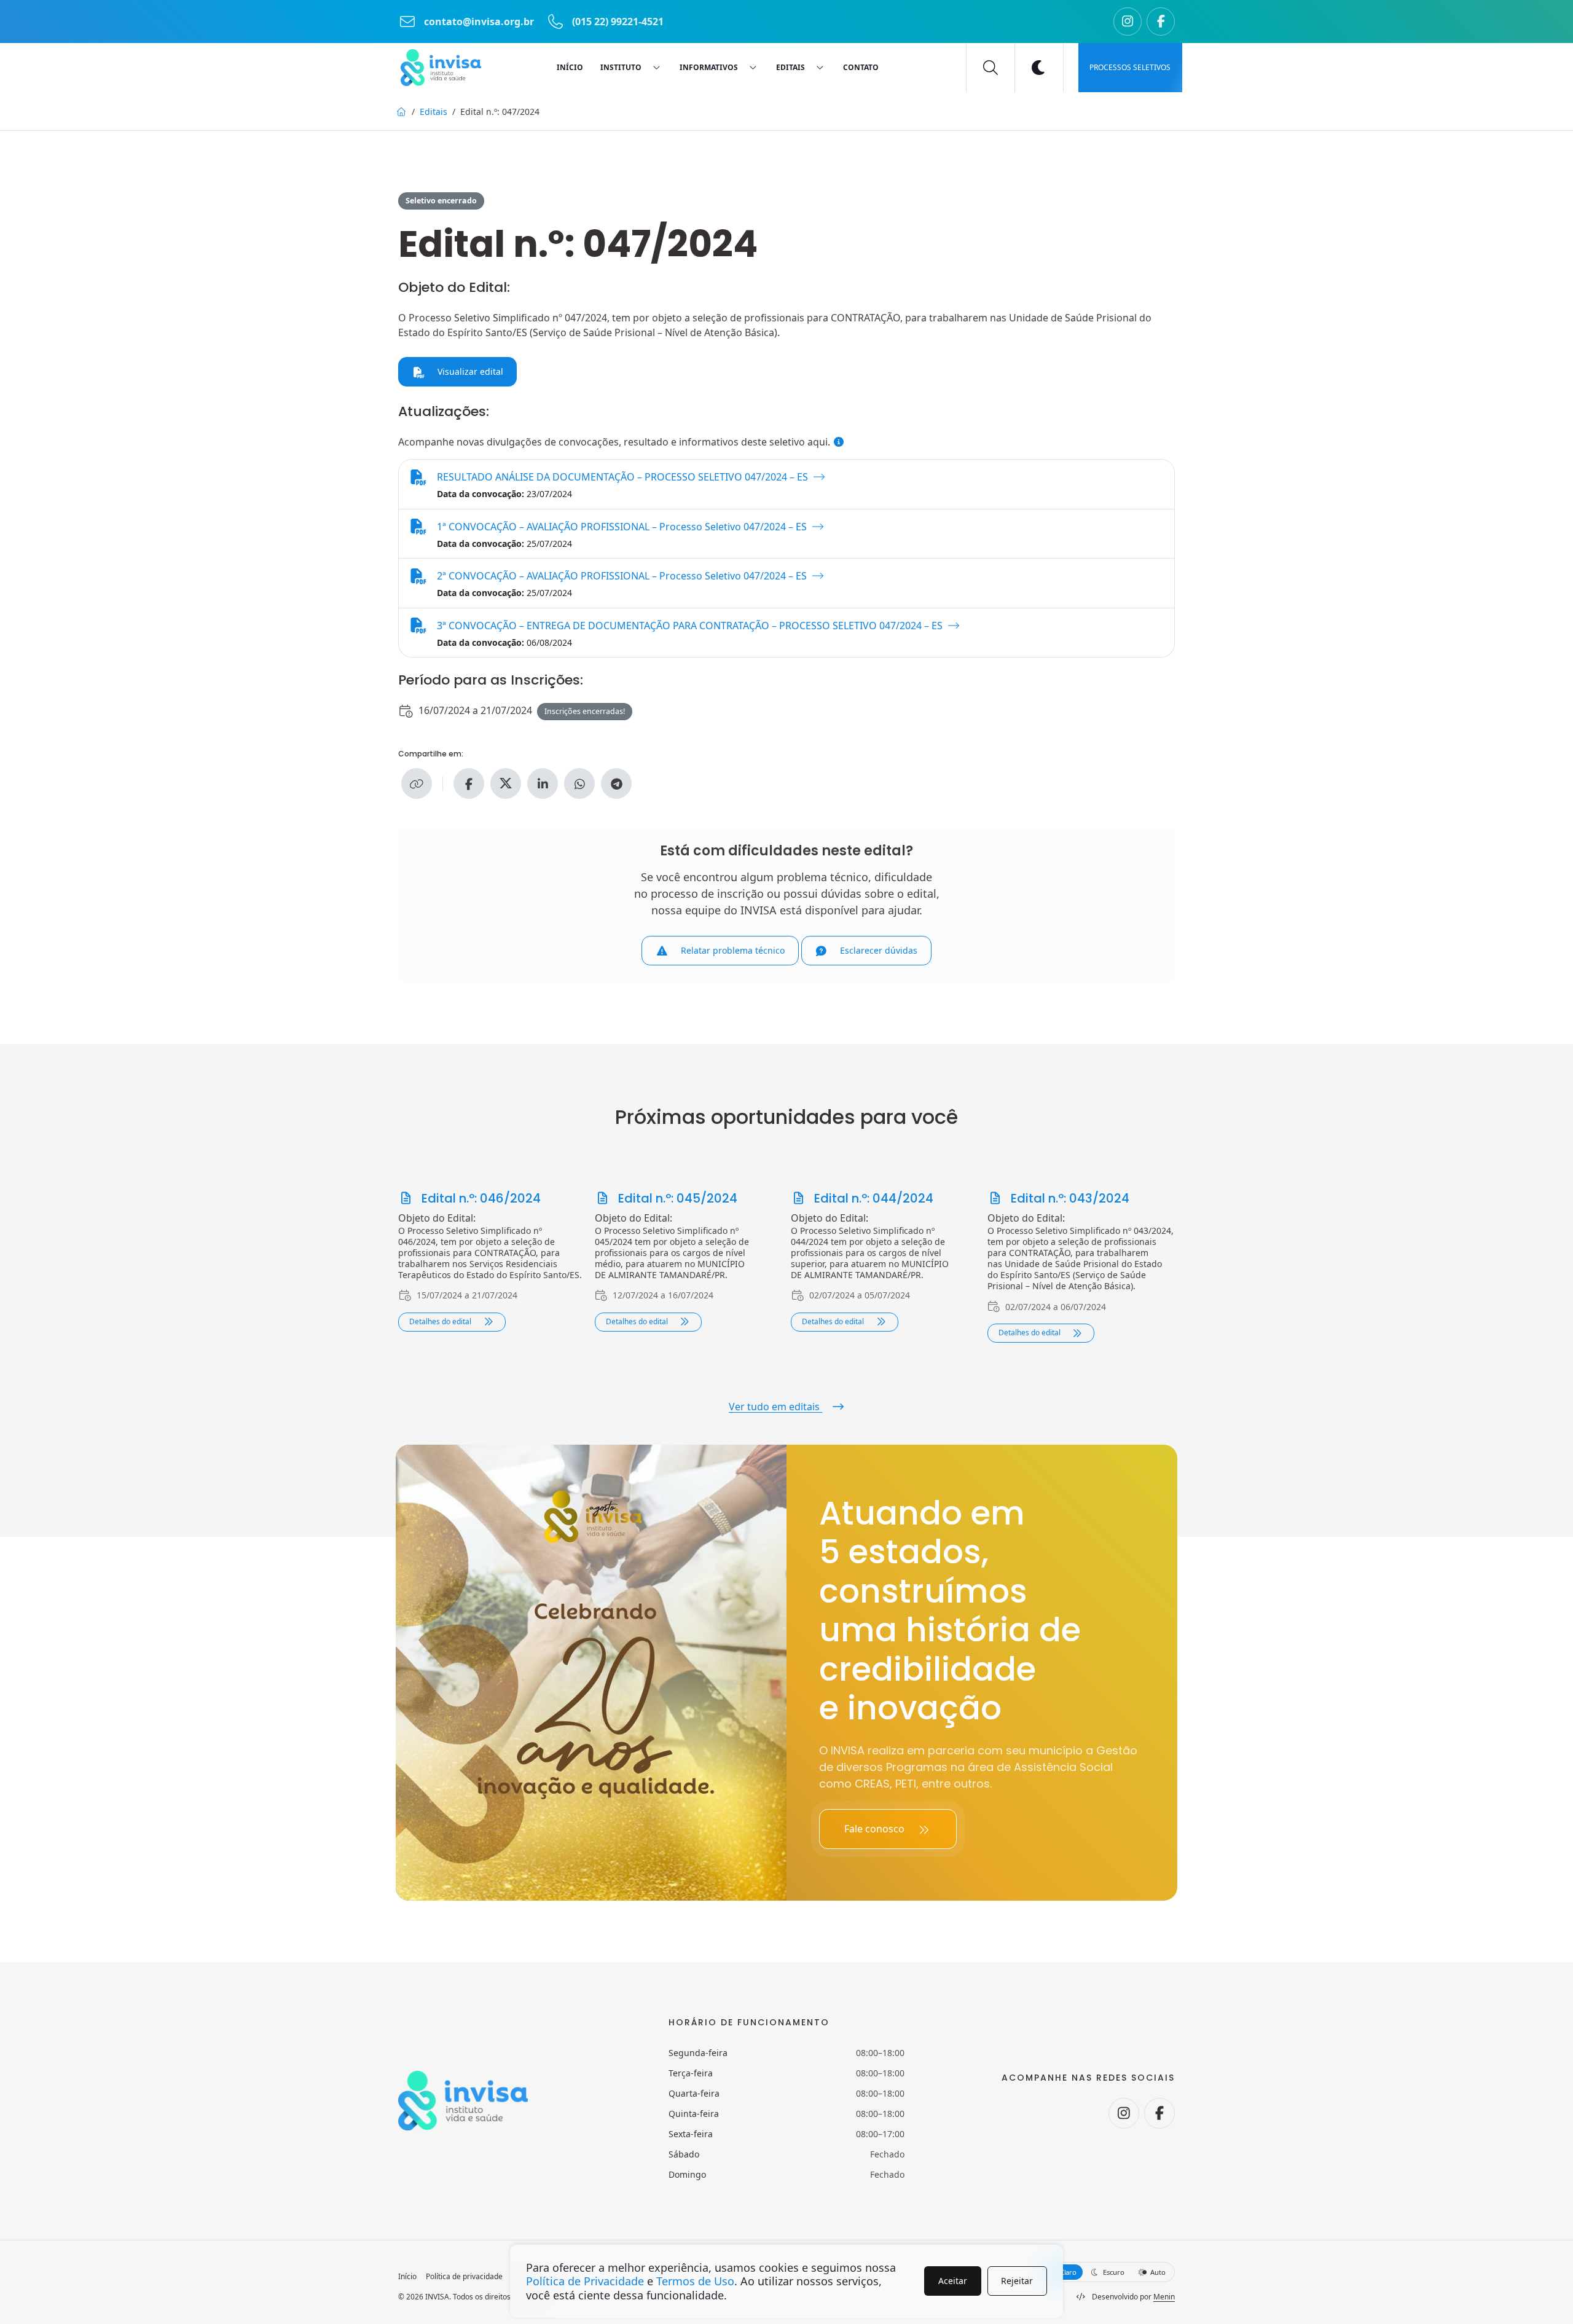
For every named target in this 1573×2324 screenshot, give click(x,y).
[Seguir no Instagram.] (1128, 22)
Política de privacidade (464, 2277)
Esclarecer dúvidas (877, 950)
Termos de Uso (695, 2281)
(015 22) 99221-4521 (617, 22)
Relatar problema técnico (732, 950)
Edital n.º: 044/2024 (872, 1198)
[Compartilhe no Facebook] (469, 783)
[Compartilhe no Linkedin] (543, 783)
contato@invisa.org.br (479, 22)
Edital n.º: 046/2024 (480, 1198)
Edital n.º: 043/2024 (1069, 1198)
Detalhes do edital (441, 1321)
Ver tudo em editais (775, 1407)
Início (407, 2277)
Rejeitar (1017, 2281)
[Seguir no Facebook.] (1161, 22)
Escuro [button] (1112, 2272)
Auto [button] (1157, 2272)
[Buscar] (990, 68)
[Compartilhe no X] (506, 783)
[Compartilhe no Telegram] (616, 783)
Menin (1164, 2297)
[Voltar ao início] (441, 68)
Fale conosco (876, 1829)
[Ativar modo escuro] (1039, 68)
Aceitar (953, 2281)
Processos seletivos (1130, 67)
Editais (433, 112)
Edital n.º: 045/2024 (676, 1198)
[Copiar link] (417, 783)
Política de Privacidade (585, 2281)
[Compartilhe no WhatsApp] (579, 783)
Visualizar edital (469, 371)
